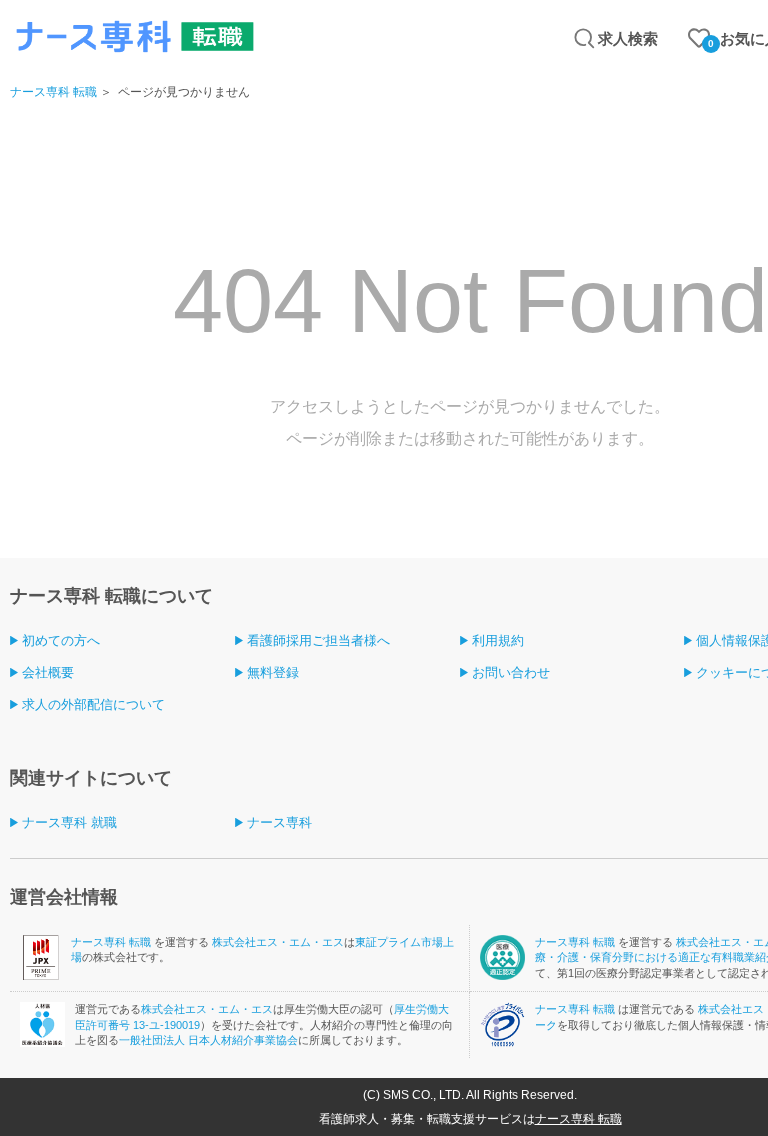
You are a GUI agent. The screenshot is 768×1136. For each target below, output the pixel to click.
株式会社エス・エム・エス (278, 942)
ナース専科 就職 (69, 822)
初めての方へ (61, 640)
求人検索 (628, 38)
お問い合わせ (511, 672)
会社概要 (48, 672)
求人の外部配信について (93, 704)
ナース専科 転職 (53, 92)
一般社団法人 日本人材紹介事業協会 (208, 1040)
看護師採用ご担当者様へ (318, 640)
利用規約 (498, 640)
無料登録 (273, 672)
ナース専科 (279, 822)
